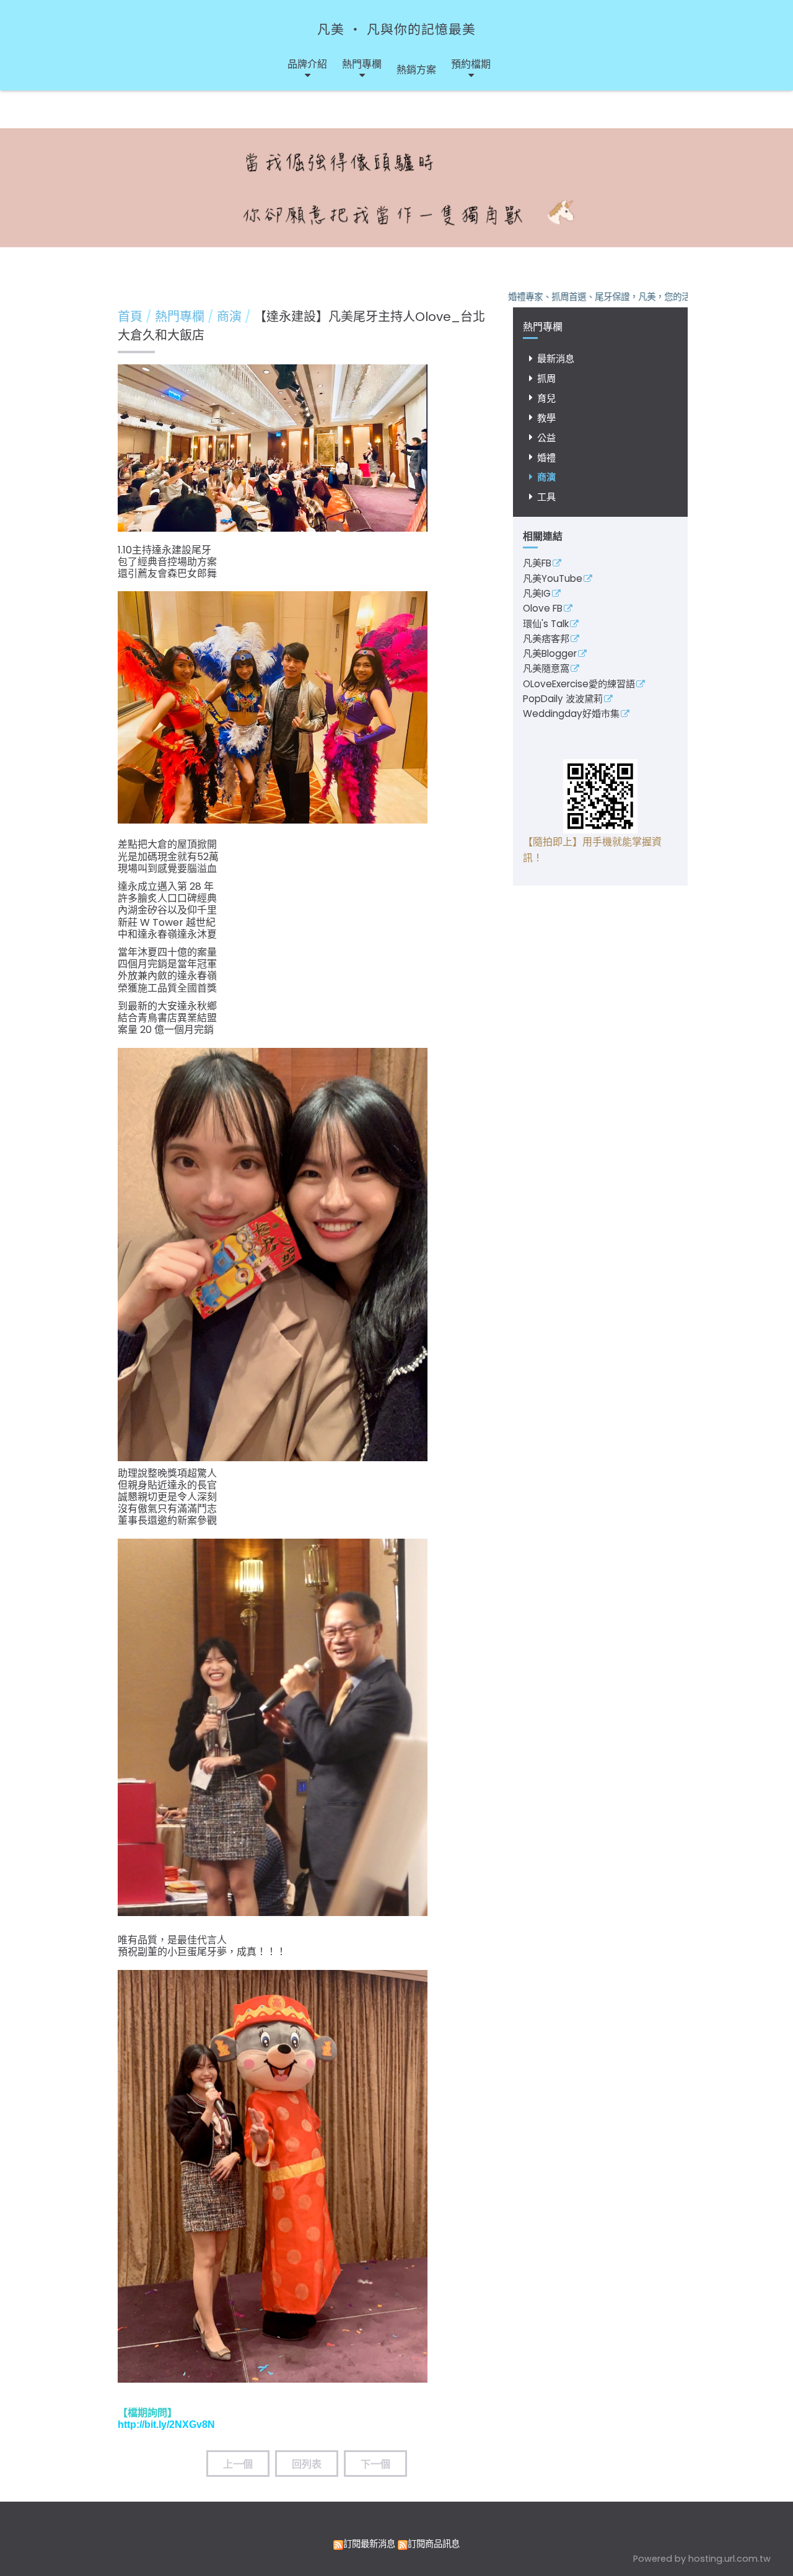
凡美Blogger (550, 654)
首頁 (130, 317)
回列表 (307, 2464)
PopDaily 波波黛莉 (563, 700)
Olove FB (543, 609)
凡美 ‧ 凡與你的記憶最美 (396, 29)
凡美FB (537, 564)
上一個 (238, 2464)
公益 (546, 438)
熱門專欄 (181, 317)
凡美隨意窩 (546, 669)
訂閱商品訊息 (434, 2544)
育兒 (546, 398)
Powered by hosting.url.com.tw (702, 2559)
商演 (546, 477)
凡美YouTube (553, 579)
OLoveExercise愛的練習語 (579, 685)
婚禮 (546, 458)
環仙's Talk (546, 625)
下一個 (375, 2464)
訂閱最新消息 (369, 2544)
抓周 (546, 378)
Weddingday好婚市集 (571, 714)
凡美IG (537, 594)
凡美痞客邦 (546, 640)
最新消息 (556, 358)
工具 (546, 497)
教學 (546, 418)
